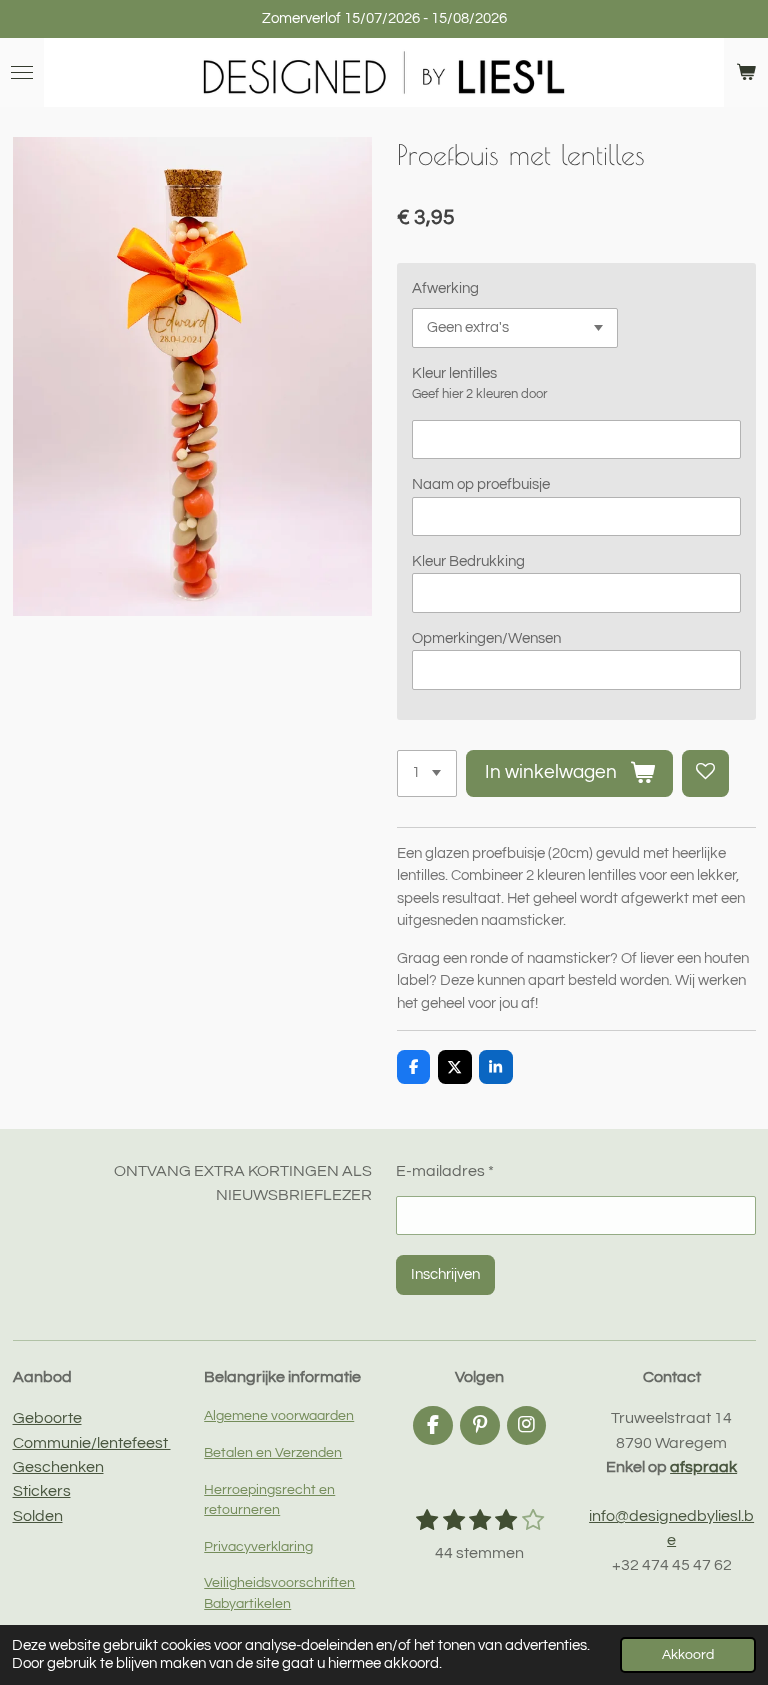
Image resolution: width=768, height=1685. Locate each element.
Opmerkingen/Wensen (486, 638)
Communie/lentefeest (92, 1443)
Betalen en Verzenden (273, 1453)
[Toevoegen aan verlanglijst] (705, 773)
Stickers (42, 1491)
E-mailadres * (445, 1171)
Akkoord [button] (688, 1655)
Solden (38, 1516)
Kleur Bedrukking (468, 561)
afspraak (703, 1467)
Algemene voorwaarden (279, 1416)
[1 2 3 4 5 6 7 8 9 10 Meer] (427, 773)
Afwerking (445, 288)
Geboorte (47, 1418)
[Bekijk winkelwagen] (746, 73)
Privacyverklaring (258, 1547)
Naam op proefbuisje (481, 484)
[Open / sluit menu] (22, 73)
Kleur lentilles (454, 373)
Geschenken (58, 1467)
